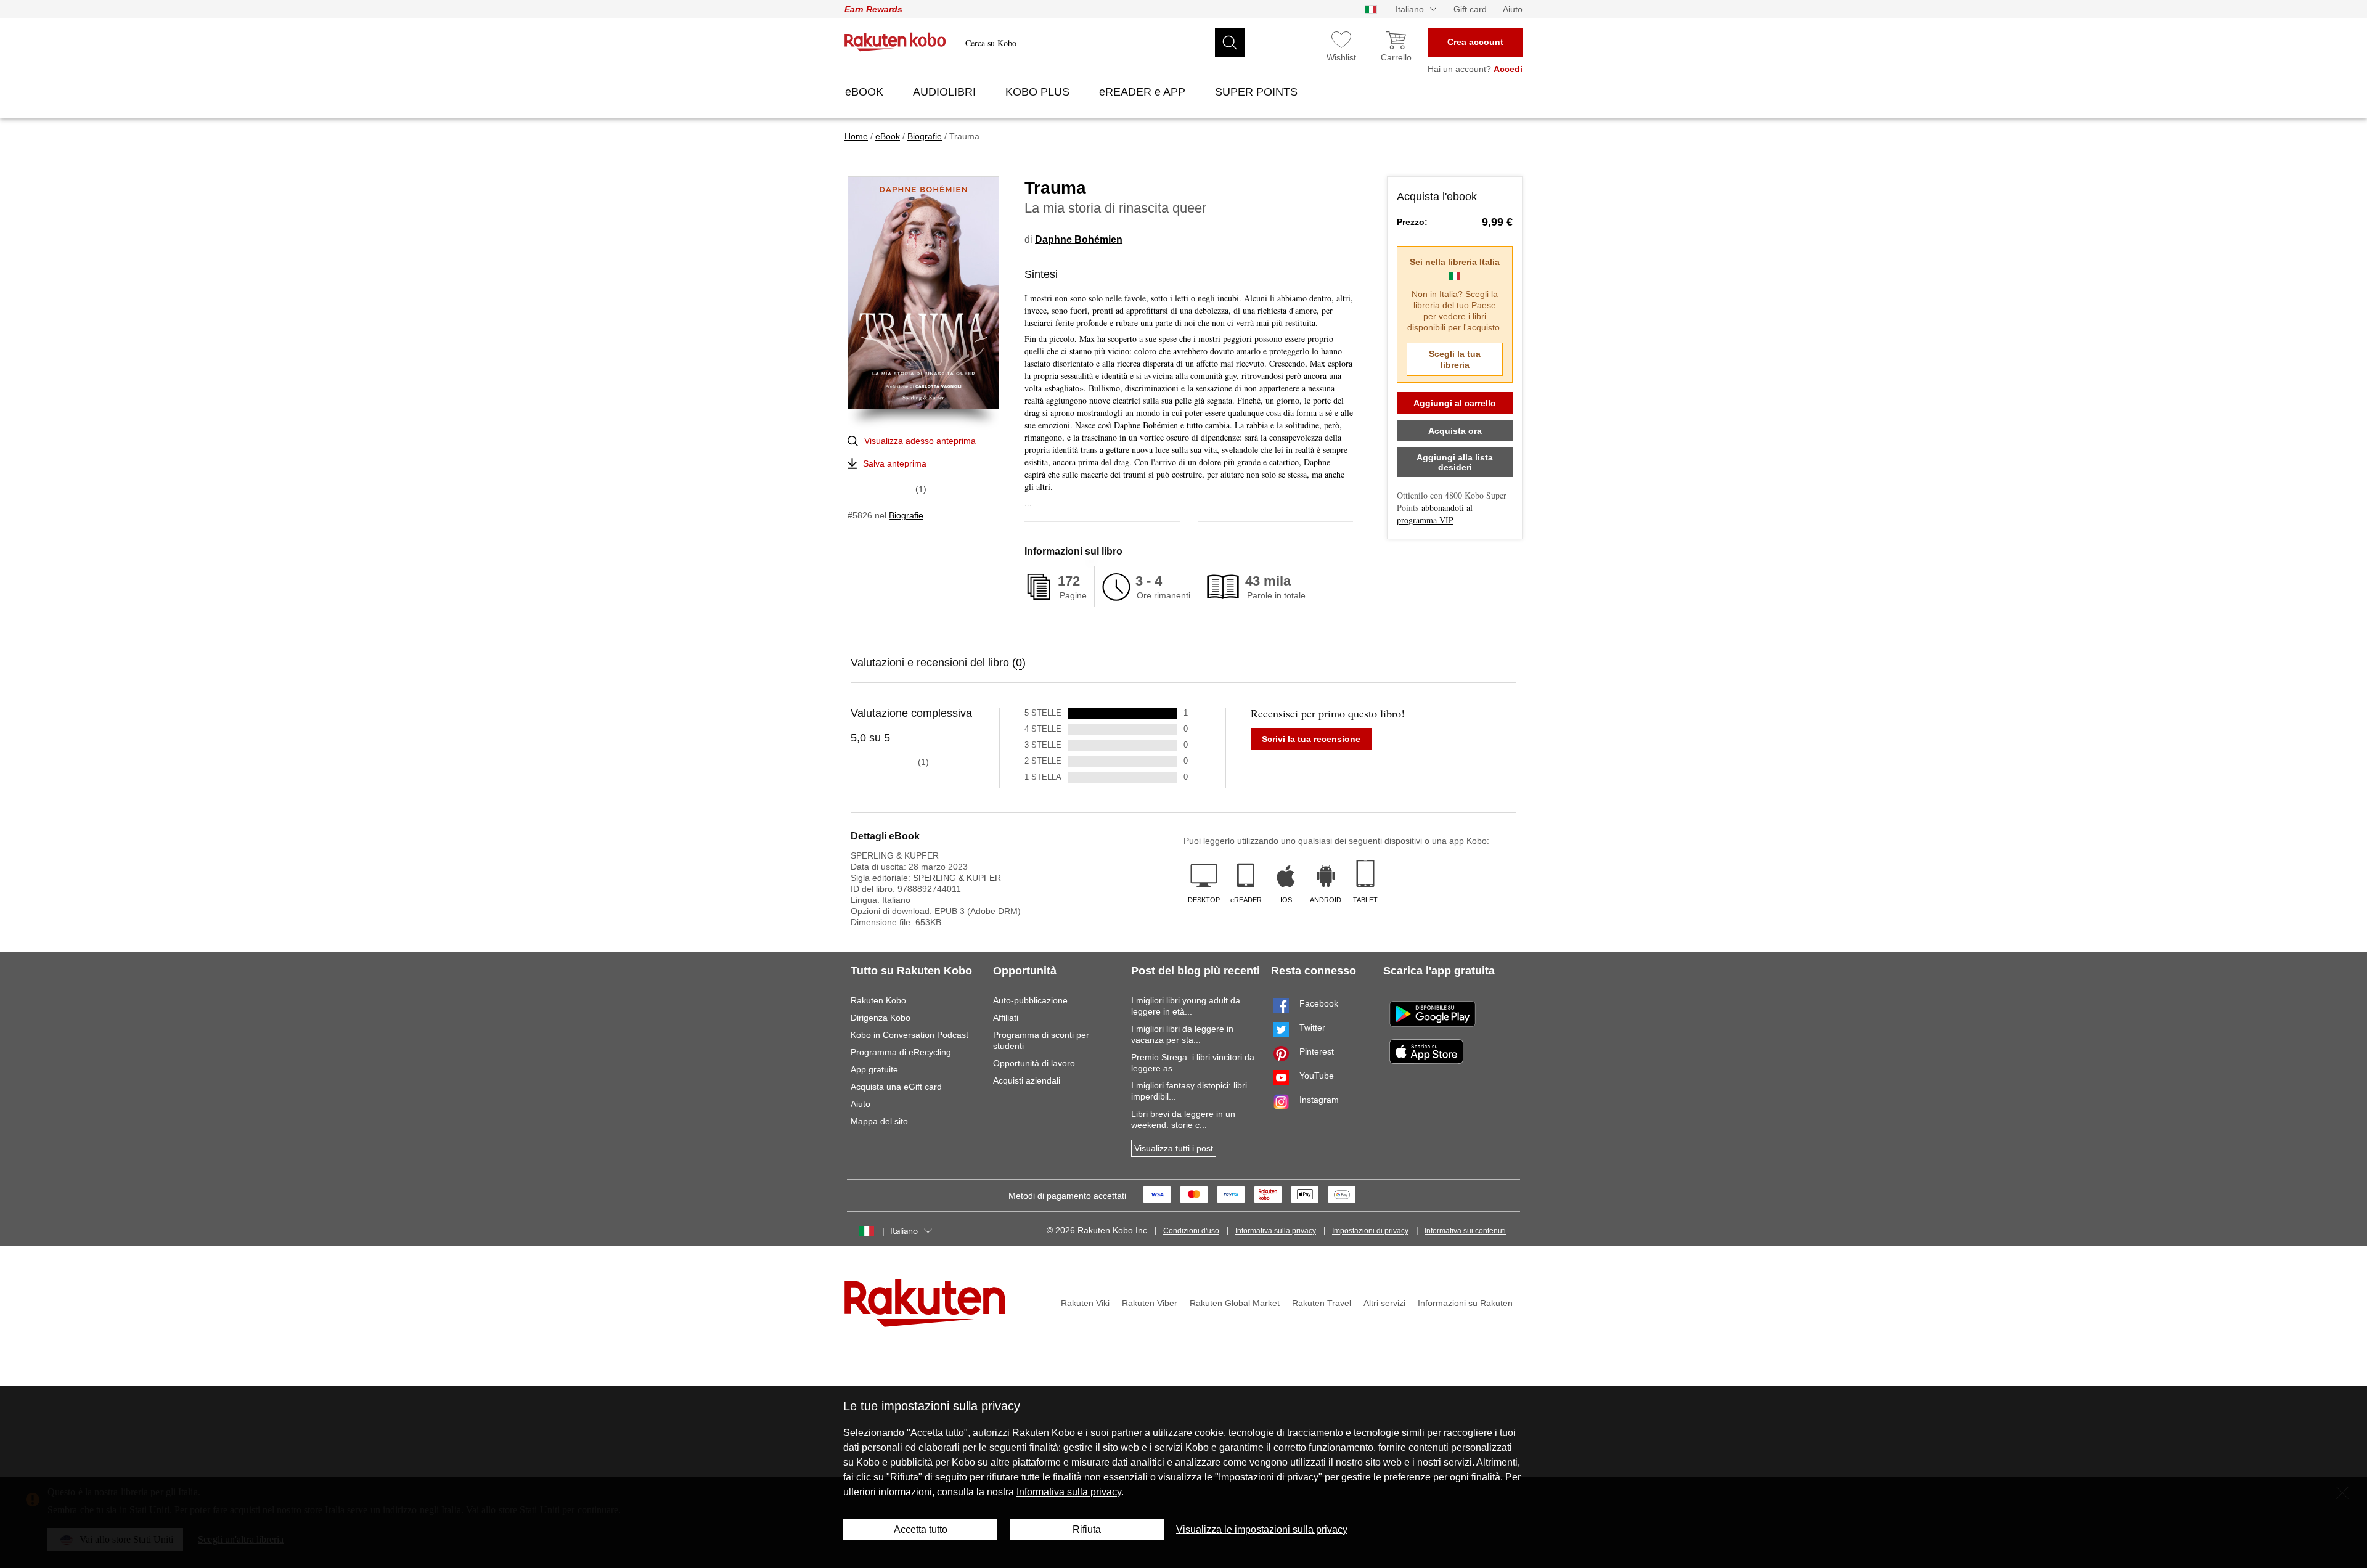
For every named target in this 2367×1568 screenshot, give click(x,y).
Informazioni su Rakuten (1465, 1303)
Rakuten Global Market (1235, 1303)
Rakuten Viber (1150, 1303)
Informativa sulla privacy (1276, 1231)
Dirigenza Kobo (881, 1018)
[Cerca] (1230, 43)
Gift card (1470, 9)
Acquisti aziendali (1027, 1080)
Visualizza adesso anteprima (920, 441)
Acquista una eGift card (896, 1087)
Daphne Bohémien (1079, 239)
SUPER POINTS (1258, 92)
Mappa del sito (879, 1121)
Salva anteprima (895, 463)
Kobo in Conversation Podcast (910, 1035)
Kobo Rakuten (895, 42)
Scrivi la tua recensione (1311, 739)
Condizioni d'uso (1191, 1231)
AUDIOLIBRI (946, 92)
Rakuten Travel (1322, 1303)
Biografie (906, 515)
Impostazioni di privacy (1370, 1231)
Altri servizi (1384, 1303)
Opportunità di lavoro (1034, 1063)
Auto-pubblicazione (1030, 1000)
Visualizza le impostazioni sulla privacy (1262, 1529)
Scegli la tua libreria (1455, 359)
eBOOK (866, 92)
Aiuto (1513, 9)
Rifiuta (1087, 1529)
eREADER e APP (1144, 92)
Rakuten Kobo (878, 1000)
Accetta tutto (921, 1529)
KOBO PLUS (1039, 92)
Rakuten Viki (1085, 1303)
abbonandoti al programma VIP (1435, 514)
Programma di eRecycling (901, 1052)
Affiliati (1006, 1018)
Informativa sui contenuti (1465, 1231)
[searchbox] (1102, 43)
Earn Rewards (873, 9)
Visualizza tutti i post (1174, 1148)
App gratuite (874, 1069)
